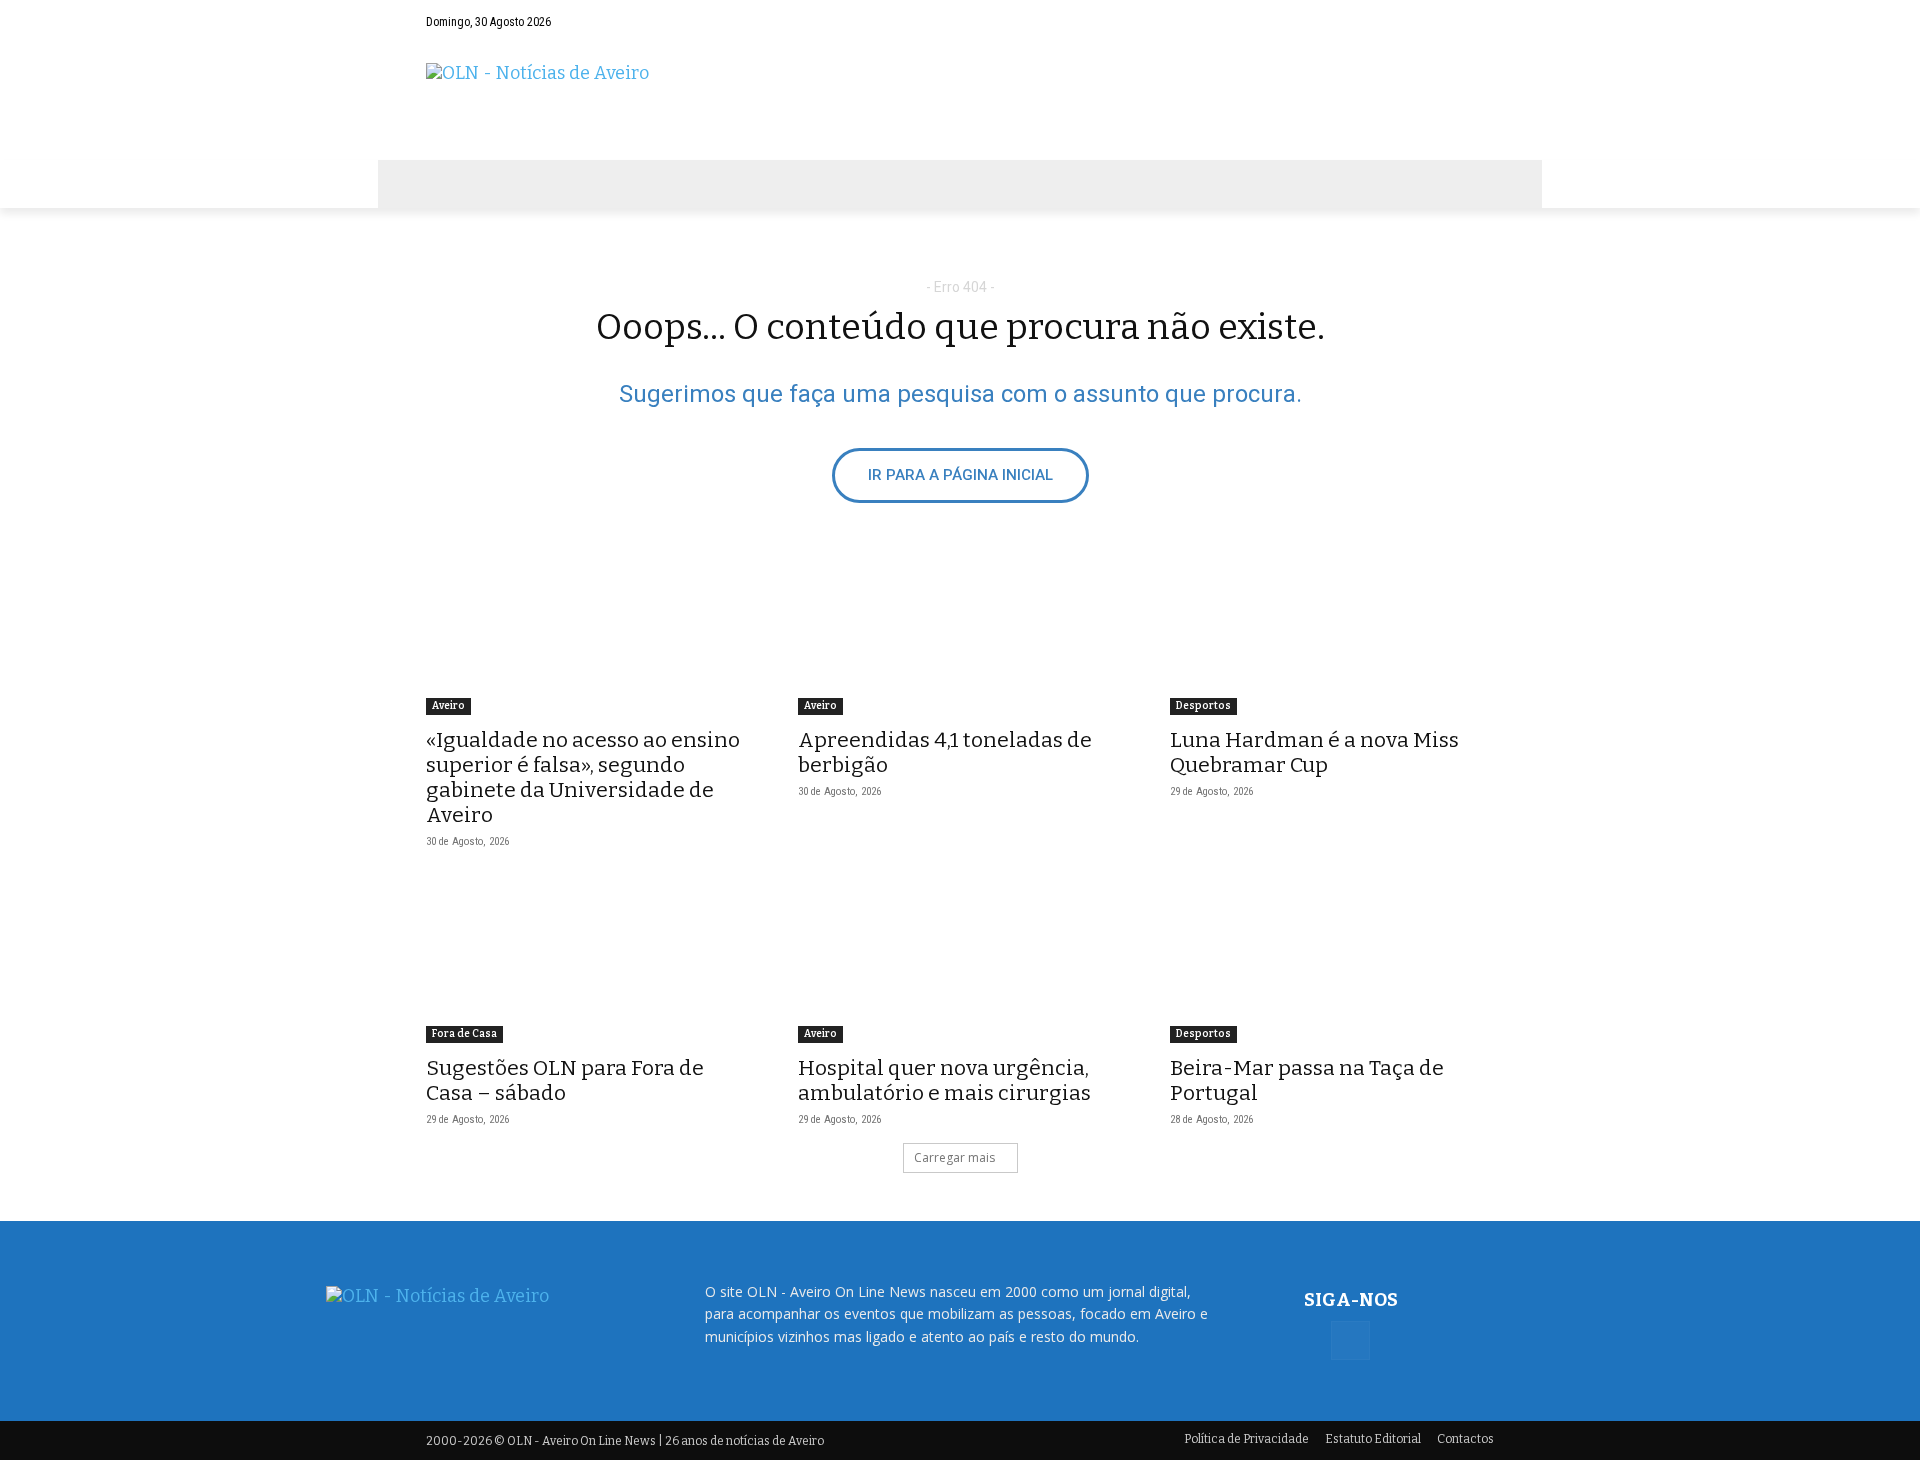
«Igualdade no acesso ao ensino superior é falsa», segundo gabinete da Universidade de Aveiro (583, 777)
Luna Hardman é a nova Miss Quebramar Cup (1314, 752)
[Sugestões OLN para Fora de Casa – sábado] (588, 962)
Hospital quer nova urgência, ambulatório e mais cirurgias (944, 1080)
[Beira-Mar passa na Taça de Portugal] (1332, 962)
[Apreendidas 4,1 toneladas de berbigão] (960, 634)
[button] (1440, 22)
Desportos (1203, 706)
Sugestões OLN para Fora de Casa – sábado (565, 1080)
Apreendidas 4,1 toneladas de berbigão (945, 752)
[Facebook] (1479, 22)
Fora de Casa (464, 1034)
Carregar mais (954, 1157)
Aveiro (448, 706)
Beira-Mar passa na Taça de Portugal (1307, 1080)
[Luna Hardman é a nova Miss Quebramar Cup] (1332, 634)
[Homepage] (960, 101)
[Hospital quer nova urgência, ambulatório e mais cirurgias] (960, 962)
